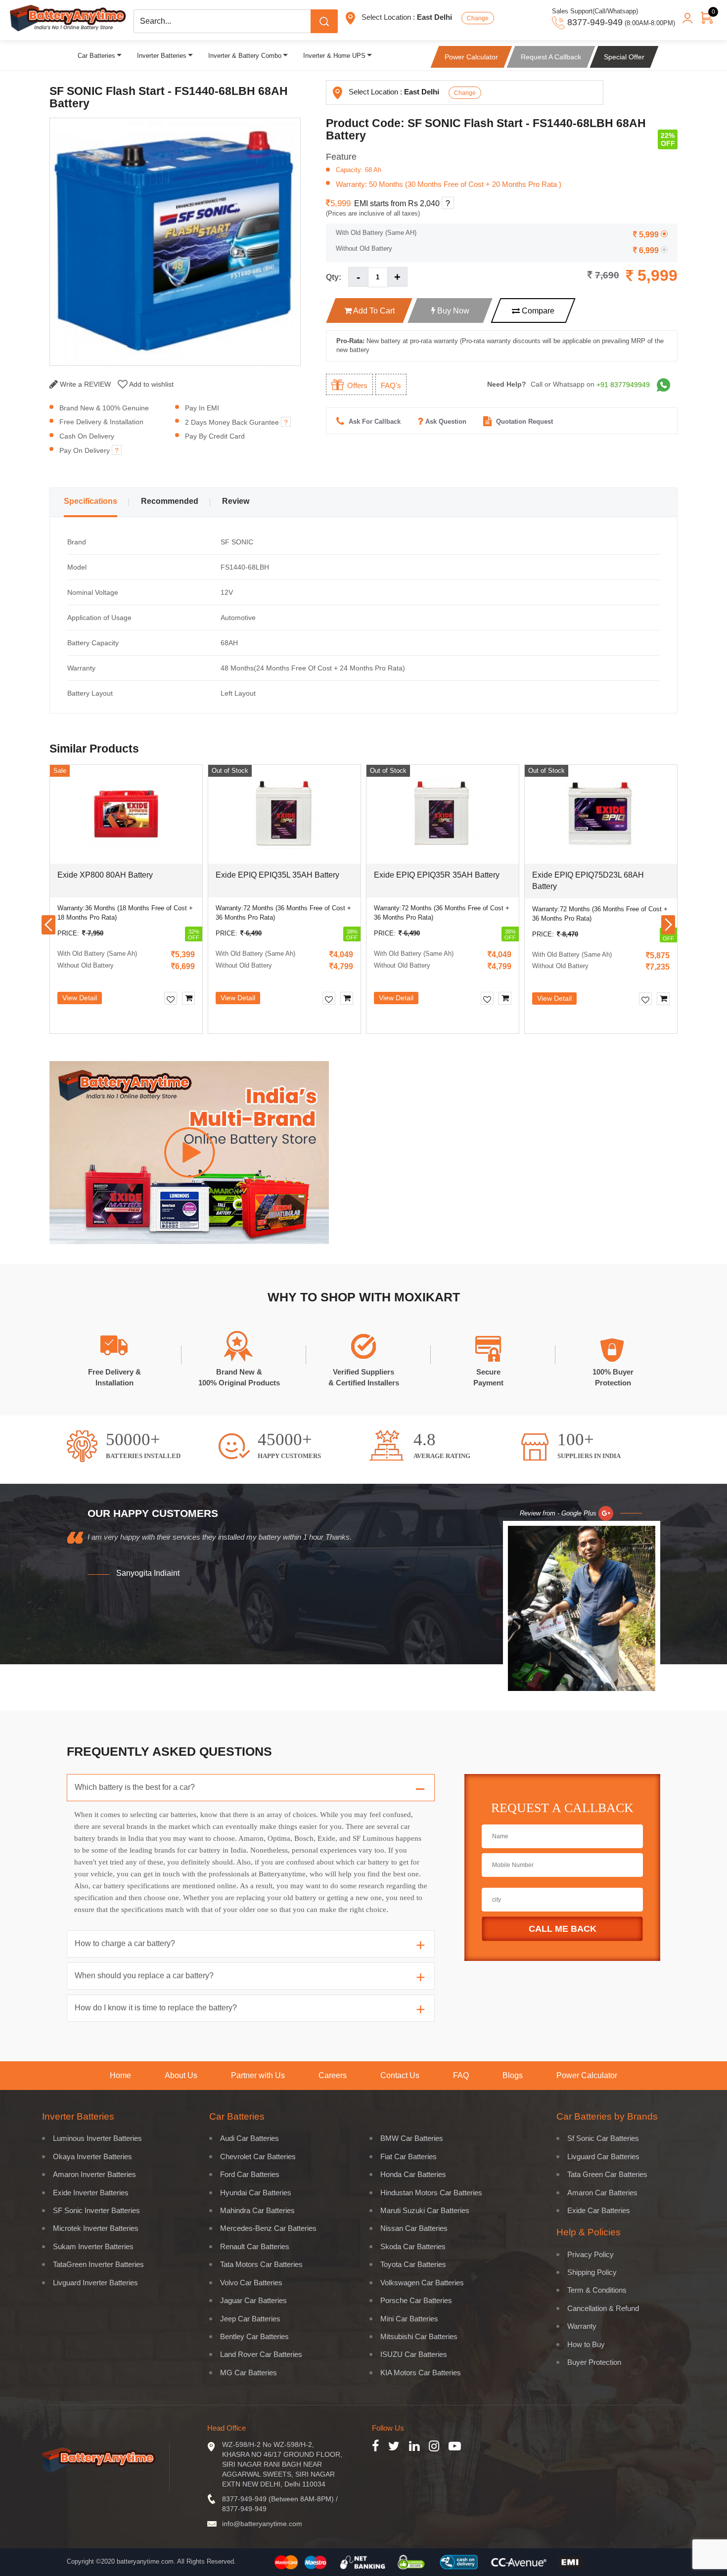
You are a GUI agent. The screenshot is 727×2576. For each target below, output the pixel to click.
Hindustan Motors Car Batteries (431, 2193)
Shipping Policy (592, 2272)
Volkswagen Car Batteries (422, 2283)
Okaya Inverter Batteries (92, 2156)
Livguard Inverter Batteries (95, 2283)
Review (236, 501)
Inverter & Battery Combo (245, 56)
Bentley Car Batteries (254, 2336)
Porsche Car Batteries (416, 2300)
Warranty (582, 2326)
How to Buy (586, 2344)
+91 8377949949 (623, 385)
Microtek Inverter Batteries (96, 2228)
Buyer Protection (594, 2362)
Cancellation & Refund (603, 2308)
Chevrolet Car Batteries (258, 2156)
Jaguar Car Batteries (253, 2300)
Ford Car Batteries (250, 2174)
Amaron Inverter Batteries (94, 2174)
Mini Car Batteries (409, 2319)
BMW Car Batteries (412, 2138)
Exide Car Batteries (599, 2210)
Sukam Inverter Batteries (93, 2246)
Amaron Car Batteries (602, 2193)
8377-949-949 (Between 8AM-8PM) (278, 2499)
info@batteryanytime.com (262, 2524)
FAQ (461, 2076)
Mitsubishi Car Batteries (419, 2336)
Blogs (513, 2076)
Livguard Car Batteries (603, 2156)
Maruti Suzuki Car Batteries (425, 2210)
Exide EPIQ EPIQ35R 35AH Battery (437, 875)
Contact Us (400, 2076)
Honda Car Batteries (413, 2174)
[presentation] (48, 925)
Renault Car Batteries (255, 2246)
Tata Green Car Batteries (607, 2174)
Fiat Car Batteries (409, 2156)
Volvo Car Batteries (251, 2283)
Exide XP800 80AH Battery (105, 875)
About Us (181, 2076)
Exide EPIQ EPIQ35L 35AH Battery (277, 875)
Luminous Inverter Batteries (97, 2138)
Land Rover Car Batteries (261, 2354)
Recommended (170, 501)
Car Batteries (96, 56)
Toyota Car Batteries (413, 2264)
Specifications (91, 501)
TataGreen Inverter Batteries (98, 2264)
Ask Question (446, 422)
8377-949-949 (244, 2509)
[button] (203, 1056)
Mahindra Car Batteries (257, 2210)
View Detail (80, 998)
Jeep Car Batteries (250, 2319)
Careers (333, 2076)
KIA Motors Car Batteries (421, 2373)
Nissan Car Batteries (414, 2228)
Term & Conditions (597, 2290)
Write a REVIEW (84, 384)
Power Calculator (587, 2076)
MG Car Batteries (249, 2373)
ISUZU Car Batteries (414, 2354)
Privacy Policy (591, 2254)
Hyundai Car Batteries (256, 2193)
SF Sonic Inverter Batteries (96, 2210)
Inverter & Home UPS (334, 56)
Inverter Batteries (162, 56)
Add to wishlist (151, 384)
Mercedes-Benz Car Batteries (268, 2228)
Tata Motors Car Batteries (261, 2264)
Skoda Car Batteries (413, 2246)
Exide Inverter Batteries (91, 2193)
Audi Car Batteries (250, 2138)
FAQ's (391, 385)
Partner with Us (258, 2076)
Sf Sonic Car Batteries (603, 2138)
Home (120, 2076)
